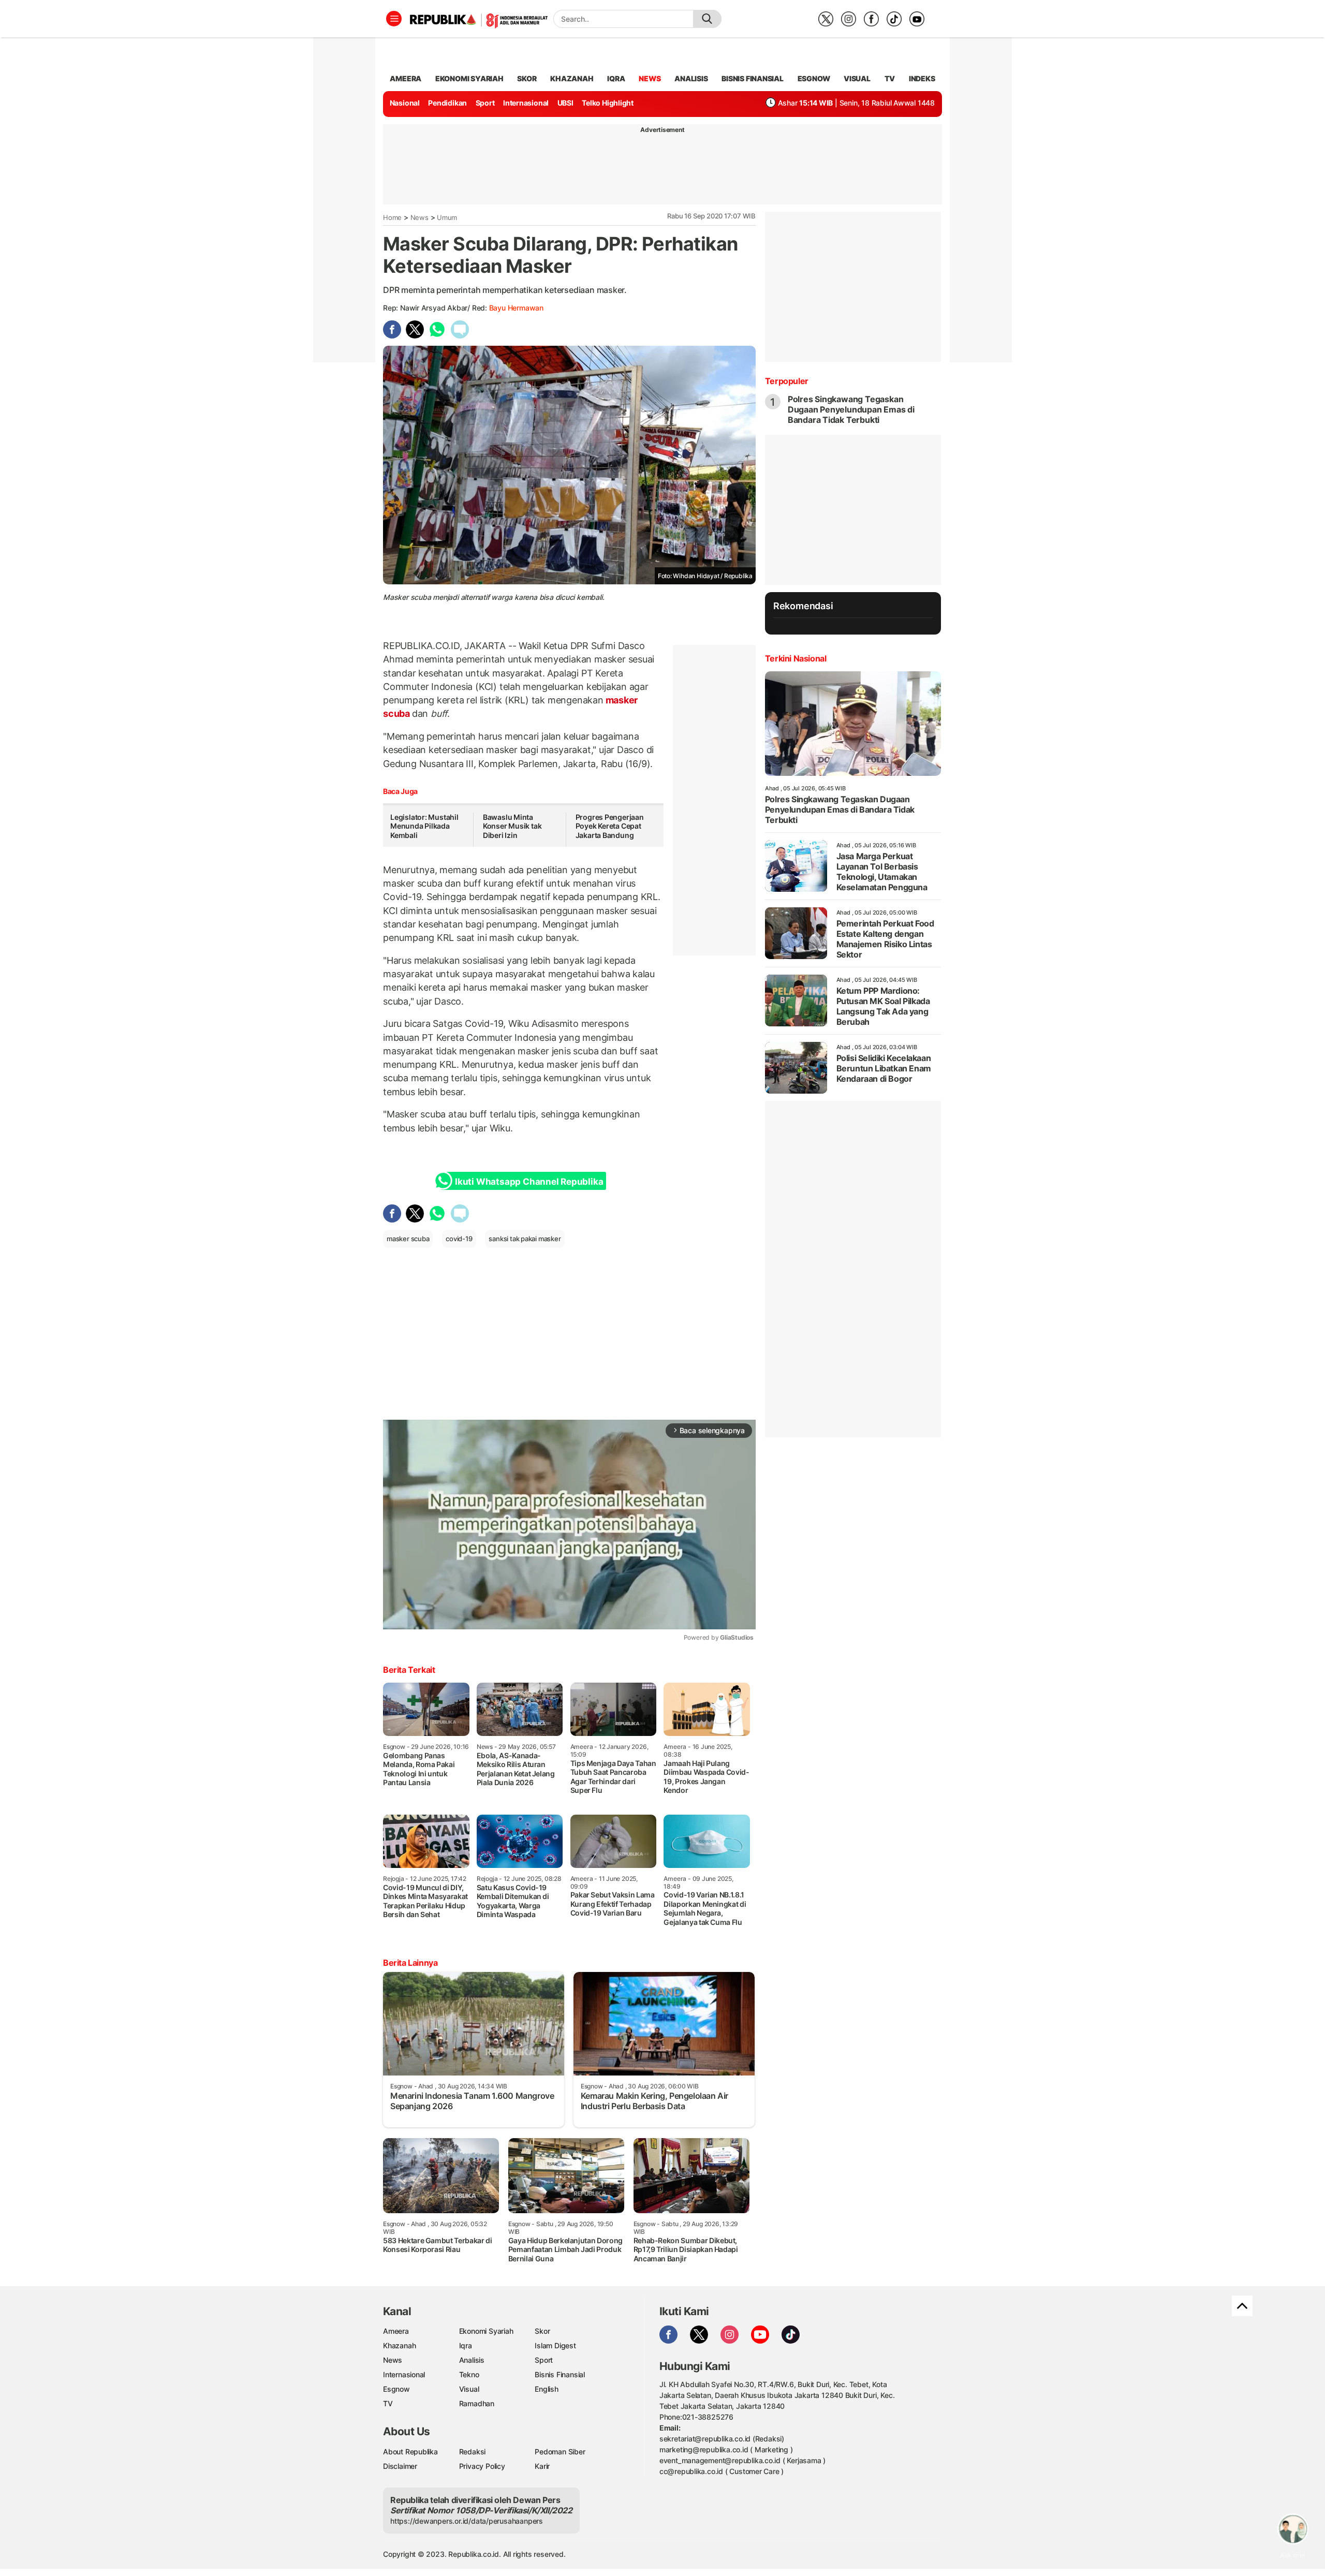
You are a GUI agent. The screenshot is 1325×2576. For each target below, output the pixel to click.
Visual (469, 2389)
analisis (691, 78)
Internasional (526, 103)
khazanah (572, 78)
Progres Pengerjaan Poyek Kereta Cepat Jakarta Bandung (610, 826)
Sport (485, 103)
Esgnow (396, 2389)
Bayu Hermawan (516, 308)
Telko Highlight (608, 103)
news (650, 78)
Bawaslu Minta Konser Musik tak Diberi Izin (512, 826)
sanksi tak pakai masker (525, 1239)
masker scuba (408, 1239)
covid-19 (459, 1239)
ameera (406, 78)
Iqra (466, 2345)
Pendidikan (447, 103)
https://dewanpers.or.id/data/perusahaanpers (467, 2521)
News (419, 217)
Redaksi (473, 2452)
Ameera (396, 2331)
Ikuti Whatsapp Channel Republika (529, 1182)
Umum (447, 217)
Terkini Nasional (796, 658)
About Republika (410, 2452)
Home (392, 217)
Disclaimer (400, 2466)
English (547, 2389)
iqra (616, 78)
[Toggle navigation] (394, 19)
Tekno (469, 2374)
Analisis (472, 2360)
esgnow (814, 78)
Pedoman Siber (560, 2452)
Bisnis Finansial (753, 78)
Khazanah (399, 2345)
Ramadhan (477, 2403)
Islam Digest (555, 2345)
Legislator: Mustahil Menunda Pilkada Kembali (424, 826)
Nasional (405, 103)
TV (890, 78)
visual (857, 78)
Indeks (922, 78)
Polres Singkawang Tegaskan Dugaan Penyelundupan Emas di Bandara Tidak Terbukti (851, 409)
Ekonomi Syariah (469, 78)
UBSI (565, 103)
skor (527, 78)
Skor (542, 2331)
